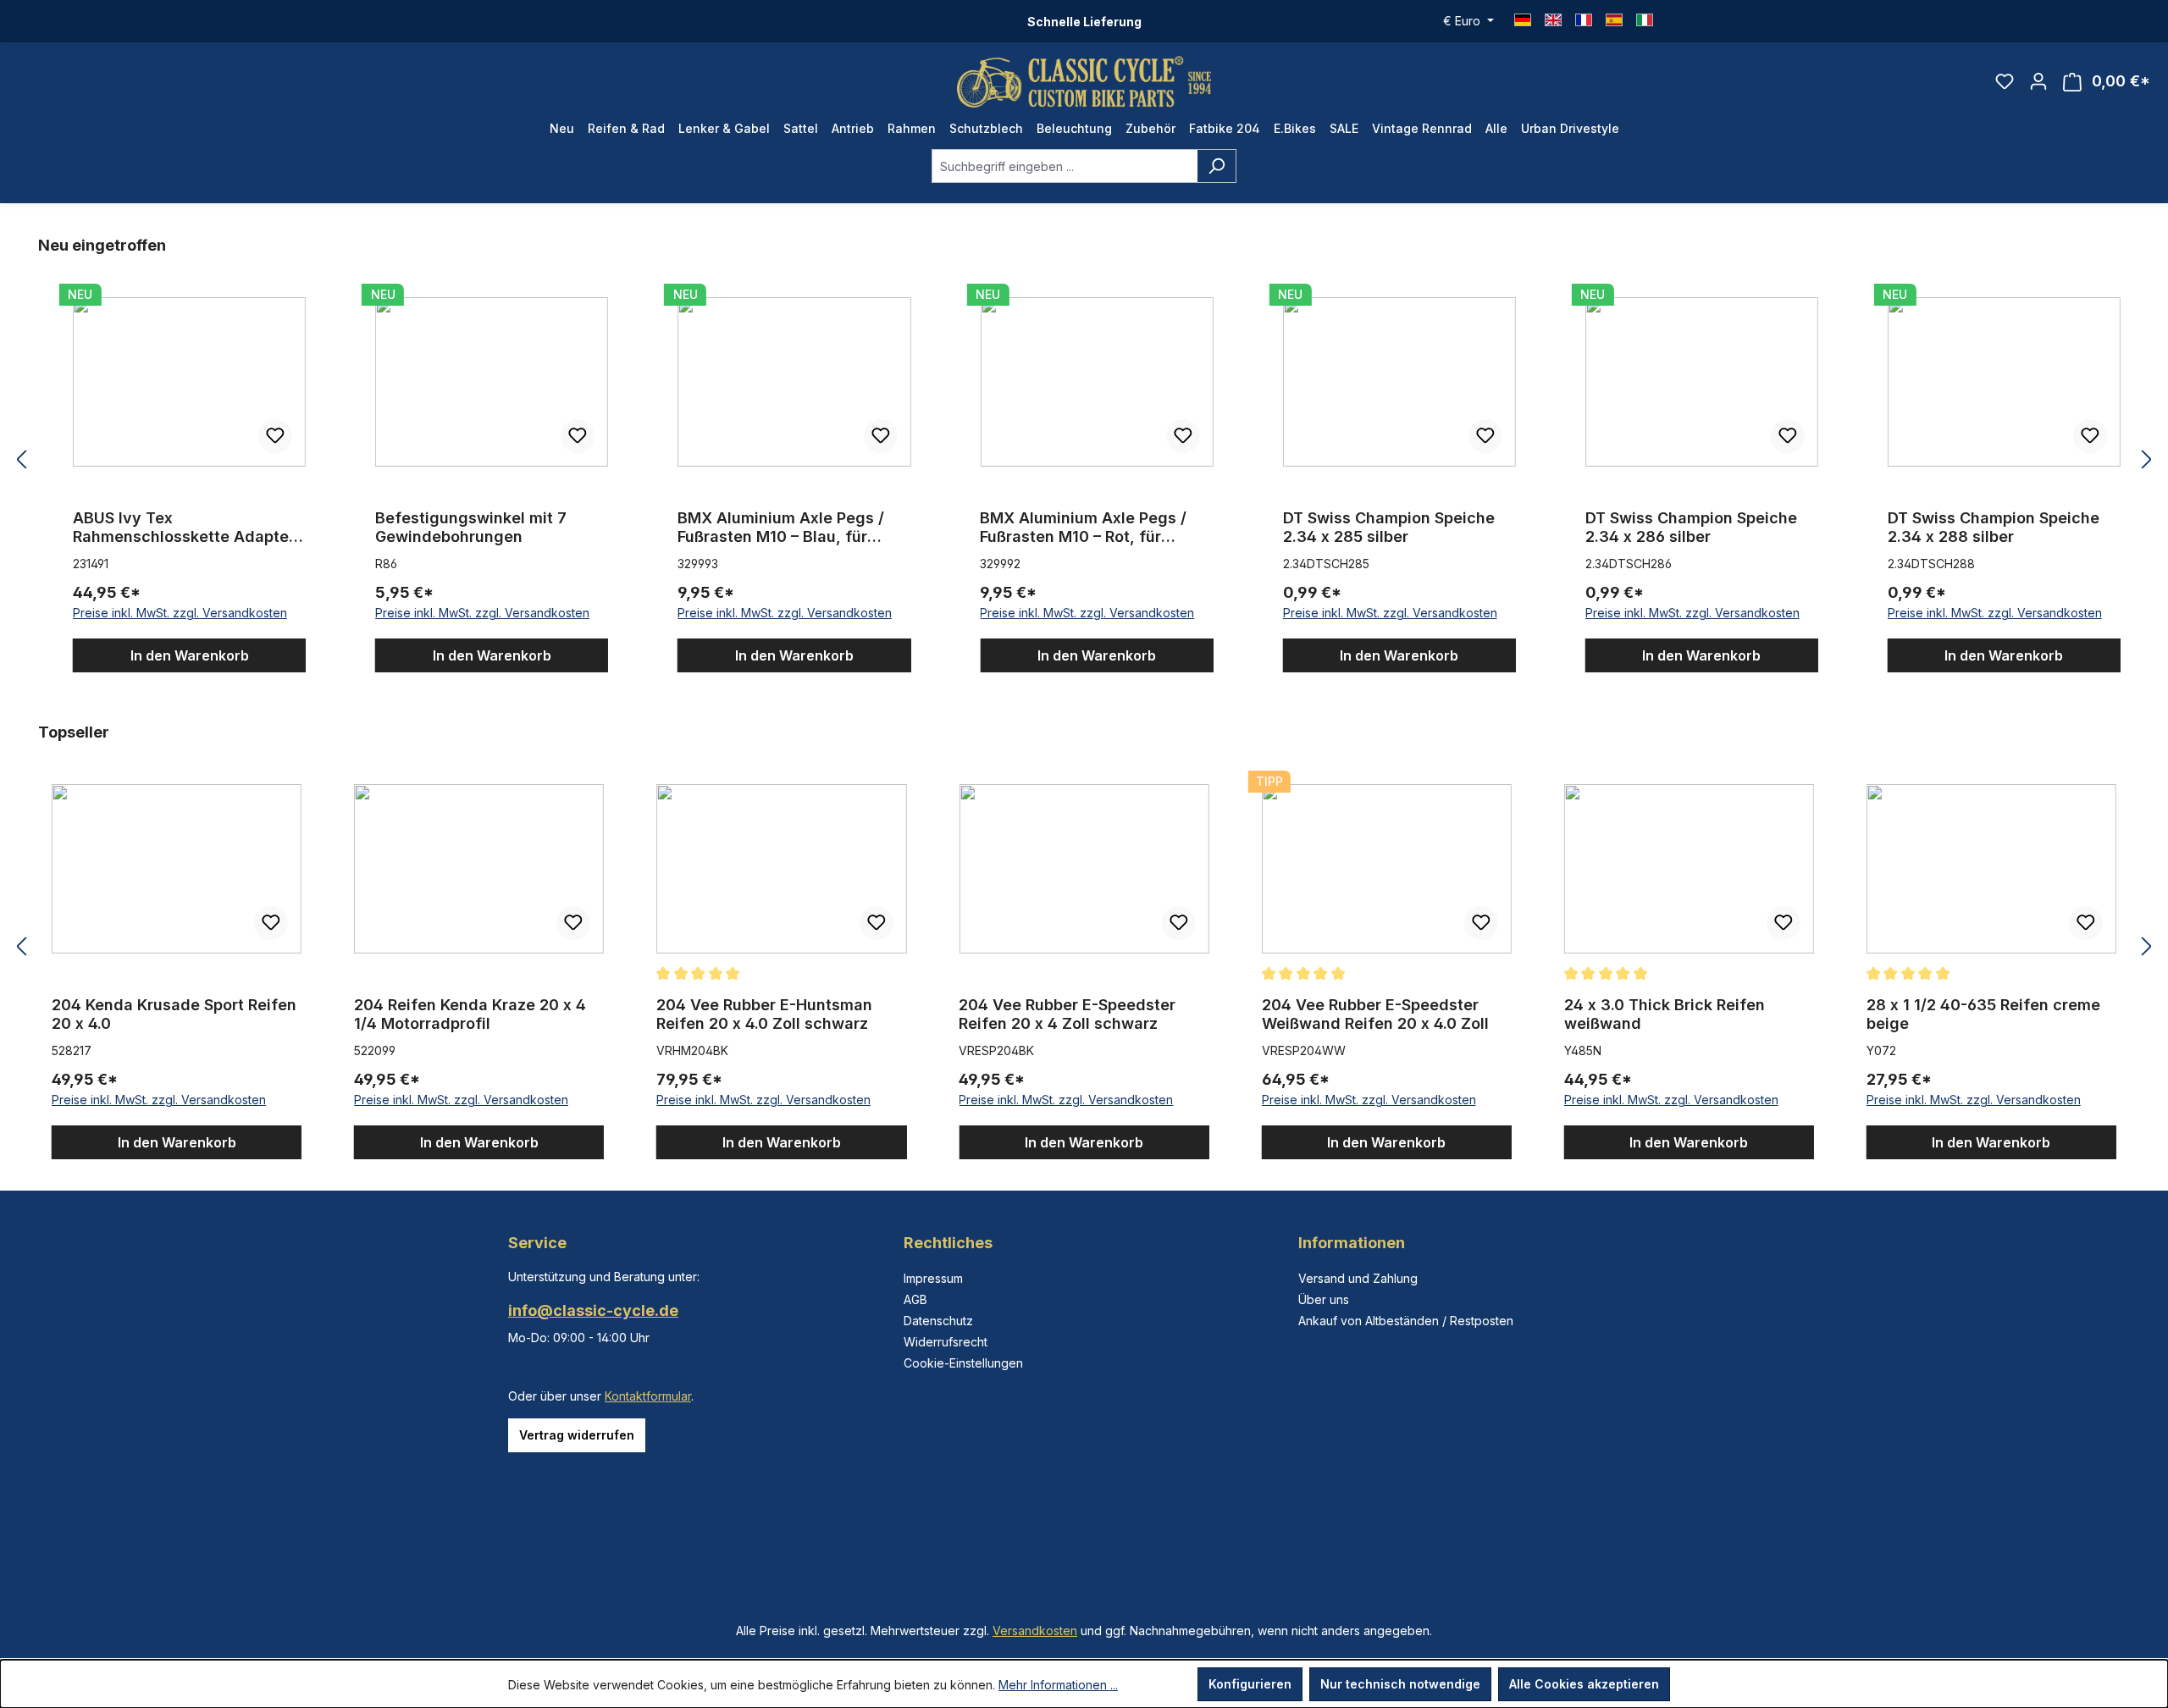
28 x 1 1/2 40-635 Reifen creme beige (1983, 1014)
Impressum (933, 1278)
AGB (915, 1299)
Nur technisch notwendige (1400, 1684)
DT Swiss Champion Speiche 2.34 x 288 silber (1994, 527)
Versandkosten (1035, 1631)
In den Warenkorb (190, 655)
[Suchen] (1217, 166)
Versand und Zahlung (1358, 1278)
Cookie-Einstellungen (963, 1363)
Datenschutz (938, 1321)
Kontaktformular (648, 1396)
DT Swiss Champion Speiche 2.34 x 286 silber (1691, 527)
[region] (1084, 460)
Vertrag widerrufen (577, 1435)
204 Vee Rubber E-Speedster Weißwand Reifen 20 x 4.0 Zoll (1375, 1014)
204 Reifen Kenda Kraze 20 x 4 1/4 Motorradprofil (470, 1014)
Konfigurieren (1250, 1684)
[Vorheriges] (21, 460)
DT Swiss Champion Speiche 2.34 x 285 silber (1389, 527)
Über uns (1324, 1299)
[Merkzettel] (2005, 81)
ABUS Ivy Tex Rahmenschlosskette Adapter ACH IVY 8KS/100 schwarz (184, 528)
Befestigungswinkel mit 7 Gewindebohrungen (471, 527)
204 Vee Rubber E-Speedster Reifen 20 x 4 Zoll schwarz (1067, 1014)
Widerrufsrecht (946, 1342)
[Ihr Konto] (2038, 81)
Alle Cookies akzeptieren (1584, 1684)
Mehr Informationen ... (1058, 1685)
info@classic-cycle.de (593, 1310)
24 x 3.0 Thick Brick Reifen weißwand (1665, 1014)
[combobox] (1065, 166)
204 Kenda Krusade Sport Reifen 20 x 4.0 (174, 1014)
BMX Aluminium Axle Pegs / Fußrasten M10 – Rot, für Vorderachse (1083, 528)
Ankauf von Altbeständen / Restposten (1406, 1321)
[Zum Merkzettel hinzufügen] (275, 436)
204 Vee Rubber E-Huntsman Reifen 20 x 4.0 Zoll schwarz (764, 1014)
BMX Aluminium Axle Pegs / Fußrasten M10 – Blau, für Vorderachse (781, 528)
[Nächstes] (2147, 460)
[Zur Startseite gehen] (1084, 82)
